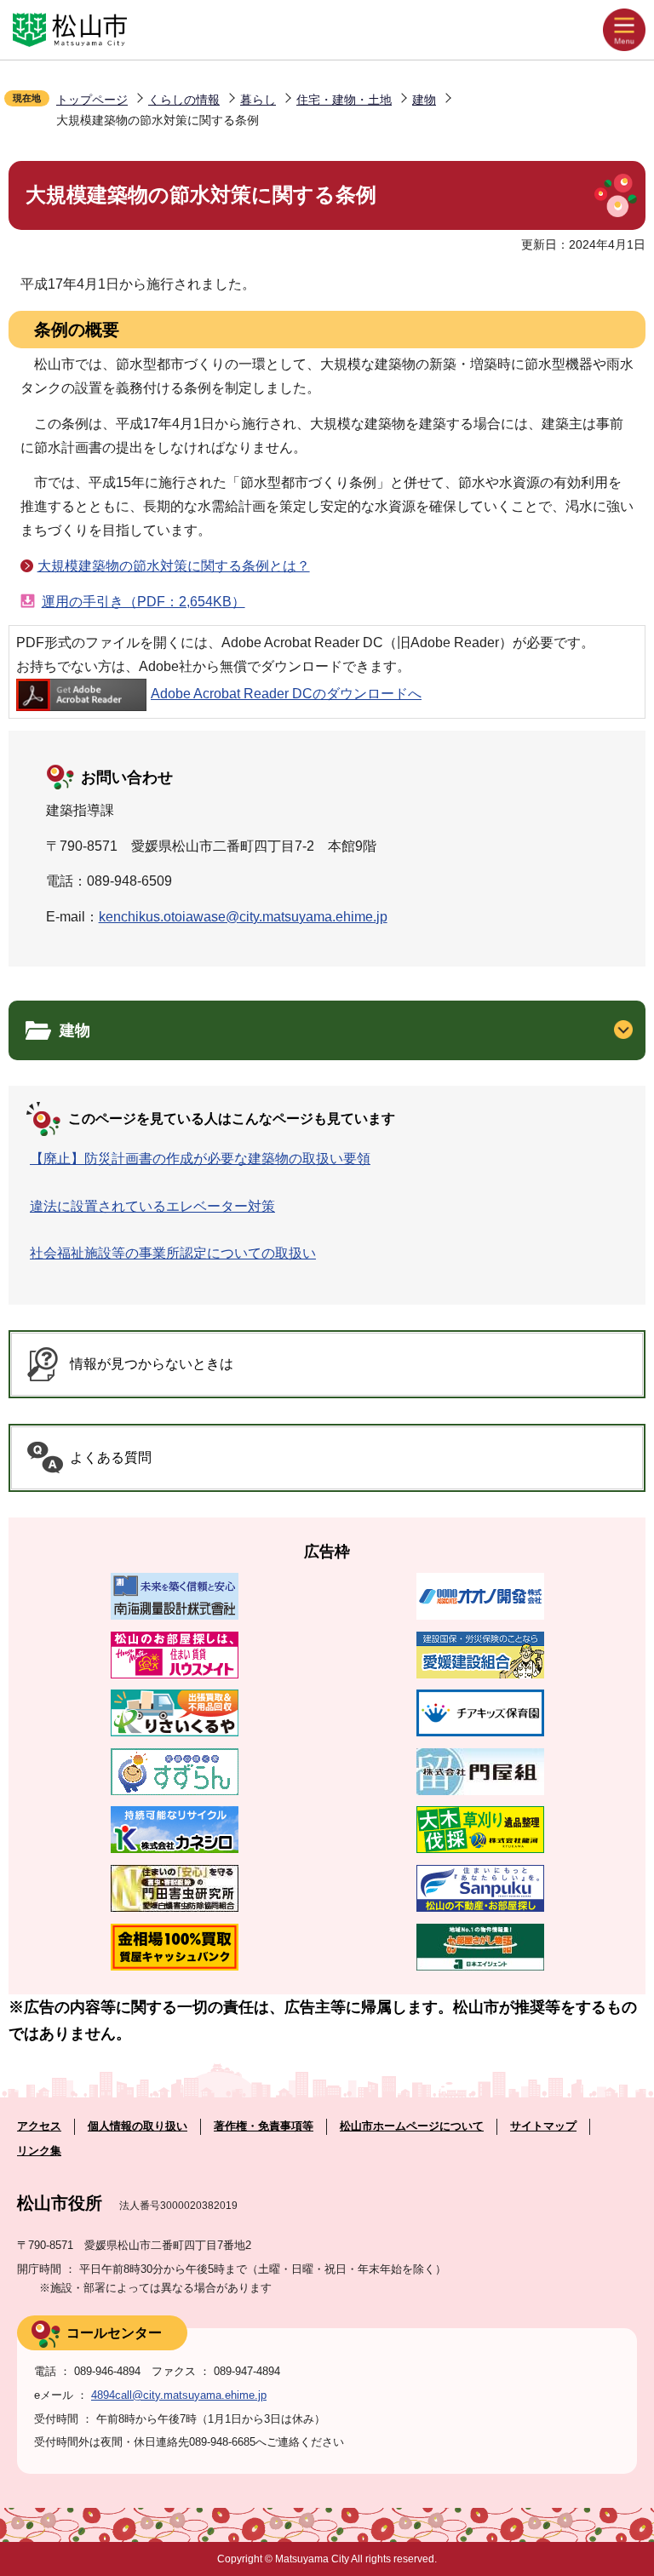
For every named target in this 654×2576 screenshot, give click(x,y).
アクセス (39, 2126)
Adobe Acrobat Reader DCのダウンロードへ (286, 694)
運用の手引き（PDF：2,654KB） (143, 602)
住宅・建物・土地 (344, 100)
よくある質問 (111, 1457)
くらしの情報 (184, 100)
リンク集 (39, 2151)
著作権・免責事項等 (264, 2126)
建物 (424, 100)
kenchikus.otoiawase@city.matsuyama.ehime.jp (243, 917)
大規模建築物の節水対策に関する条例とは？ (174, 566)
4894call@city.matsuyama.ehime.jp (179, 2395)
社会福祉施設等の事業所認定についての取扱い (173, 1253)
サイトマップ (543, 2126)
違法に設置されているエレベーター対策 (152, 1206)
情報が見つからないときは (152, 1364)
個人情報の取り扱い (138, 2126)
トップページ (92, 100)
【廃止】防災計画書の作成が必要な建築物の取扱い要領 (200, 1159)
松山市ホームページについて (412, 2126)
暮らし (258, 100)
